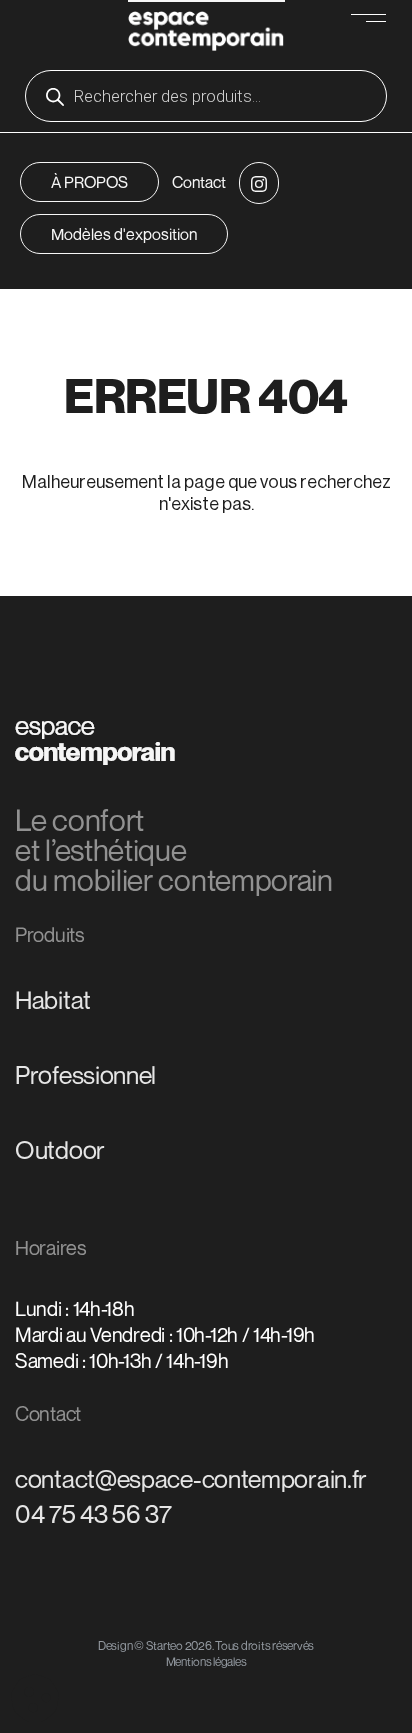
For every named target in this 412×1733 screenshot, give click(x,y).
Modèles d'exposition (124, 234)
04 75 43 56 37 (93, 1514)
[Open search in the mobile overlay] (206, 96)
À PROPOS (89, 182)
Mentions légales (206, 1661)
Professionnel (85, 1075)
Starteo (164, 1645)
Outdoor (60, 1150)
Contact (199, 182)
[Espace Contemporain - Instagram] (259, 183)
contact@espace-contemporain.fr (191, 1479)
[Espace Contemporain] (206, 28)
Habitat (53, 1000)
